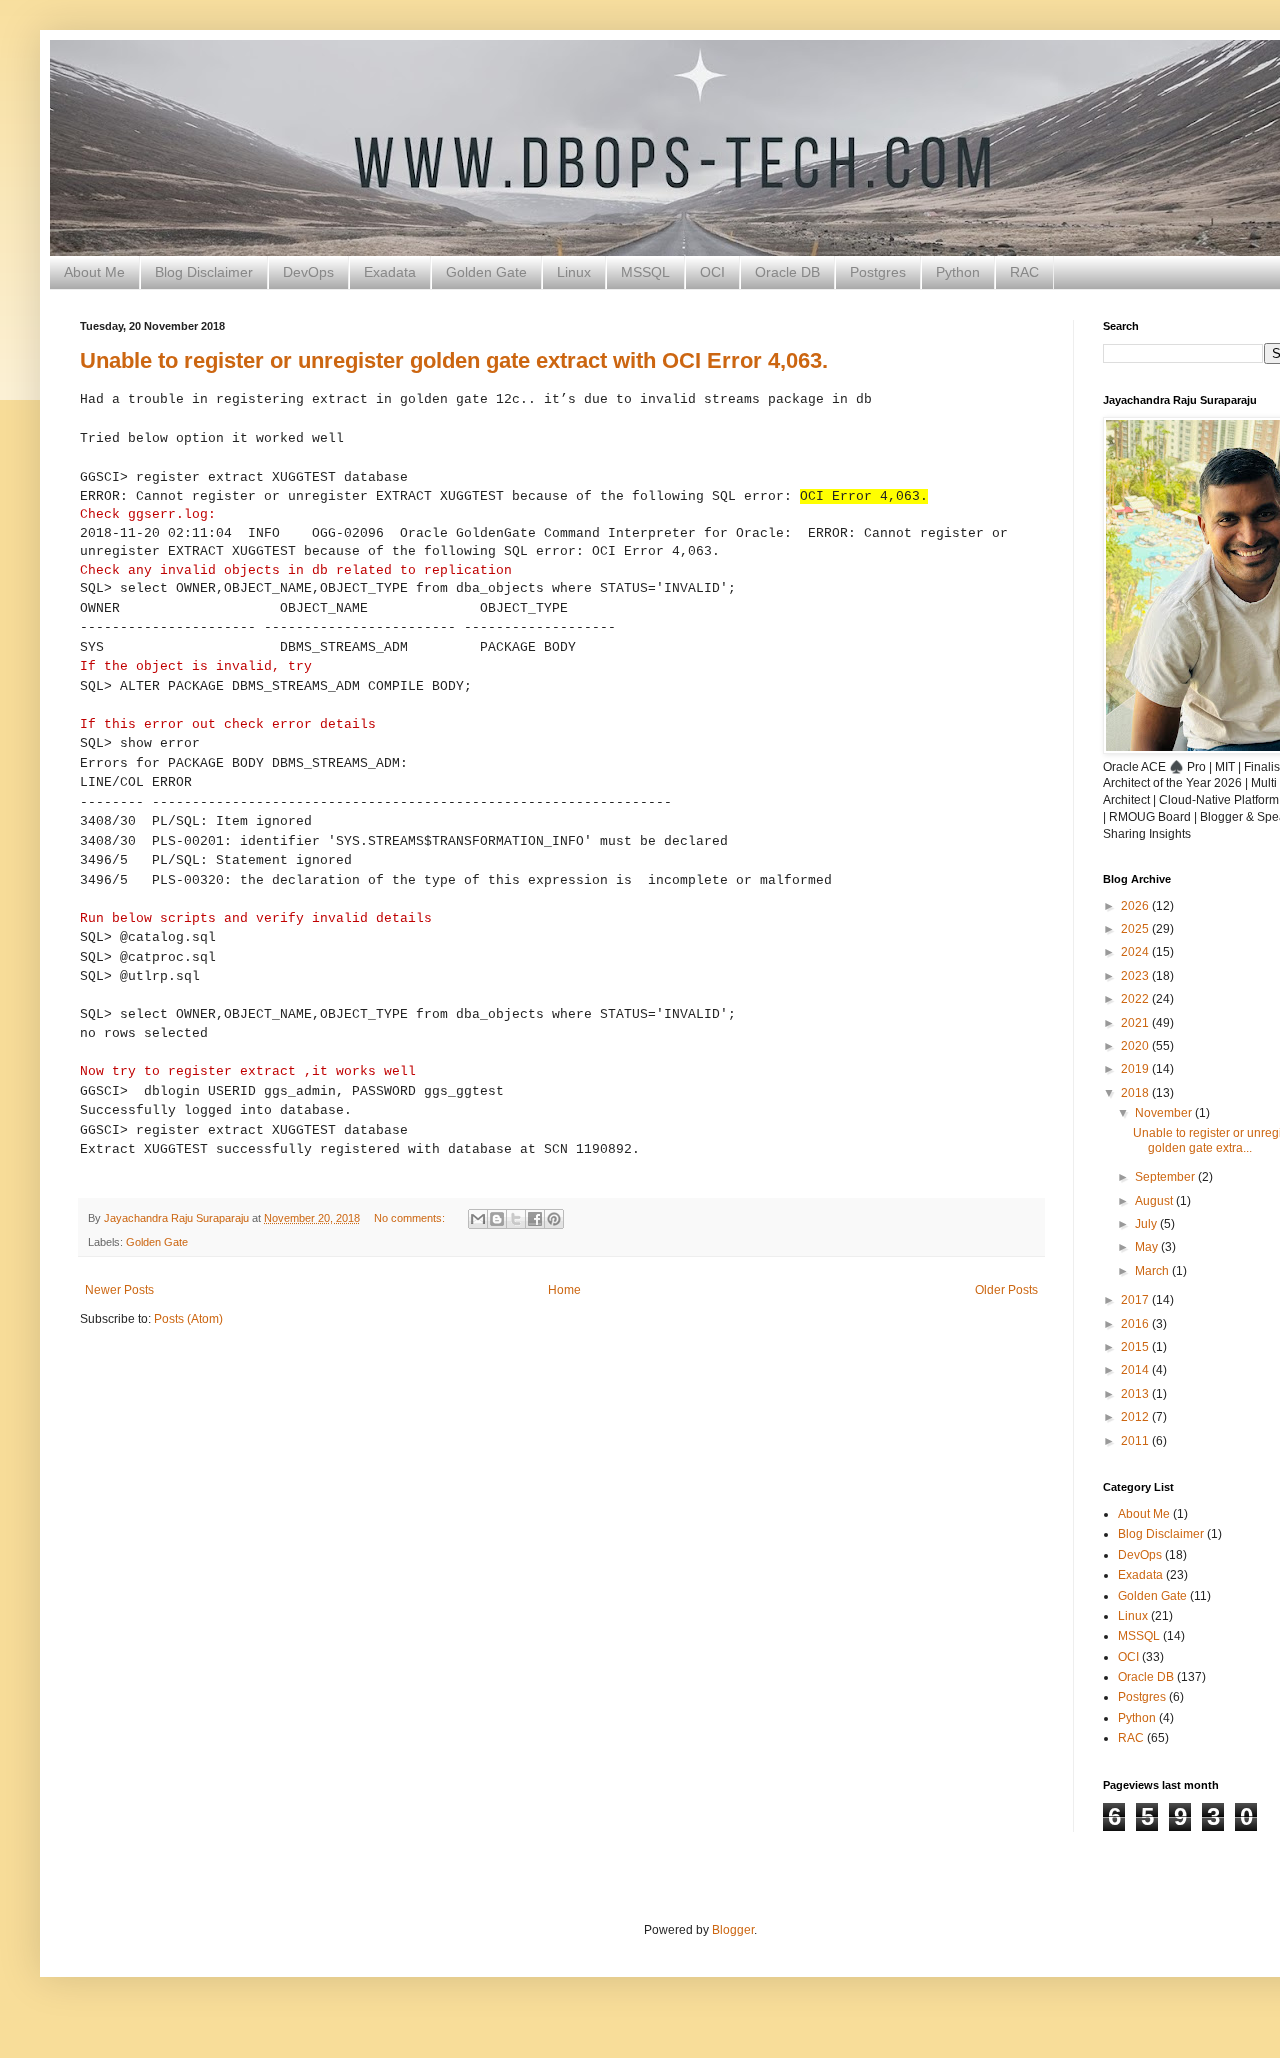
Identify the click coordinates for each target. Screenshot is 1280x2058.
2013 (1136, 1394)
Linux (574, 272)
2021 (1136, 1023)
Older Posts (1006, 1290)
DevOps (308, 272)
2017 (1136, 1300)
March (1153, 1271)
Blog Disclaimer (204, 272)
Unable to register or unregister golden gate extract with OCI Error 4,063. (454, 360)
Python (958, 272)
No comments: (411, 1218)
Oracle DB (787, 272)
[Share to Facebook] (535, 1219)
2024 (1136, 952)
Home (564, 1290)
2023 (1136, 976)
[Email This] (478, 1219)
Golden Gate (486, 272)
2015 (1136, 1347)
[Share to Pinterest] (554, 1219)
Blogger (733, 1930)
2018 (1136, 1093)
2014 (1136, 1370)
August (1155, 1201)
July (1147, 1224)
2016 (1136, 1324)
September (1166, 1177)
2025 (1136, 929)
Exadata (390, 272)
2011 (1136, 1441)
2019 (1136, 1069)
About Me (94, 272)
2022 (1136, 999)
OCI (712, 272)
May (1148, 1247)
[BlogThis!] (497, 1219)
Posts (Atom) (188, 1319)
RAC (1024, 272)
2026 (1136, 906)
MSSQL (645, 272)
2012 (1136, 1417)
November (1165, 1113)
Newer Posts (119, 1290)
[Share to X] (516, 1219)
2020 (1136, 1046)
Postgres (878, 272)
